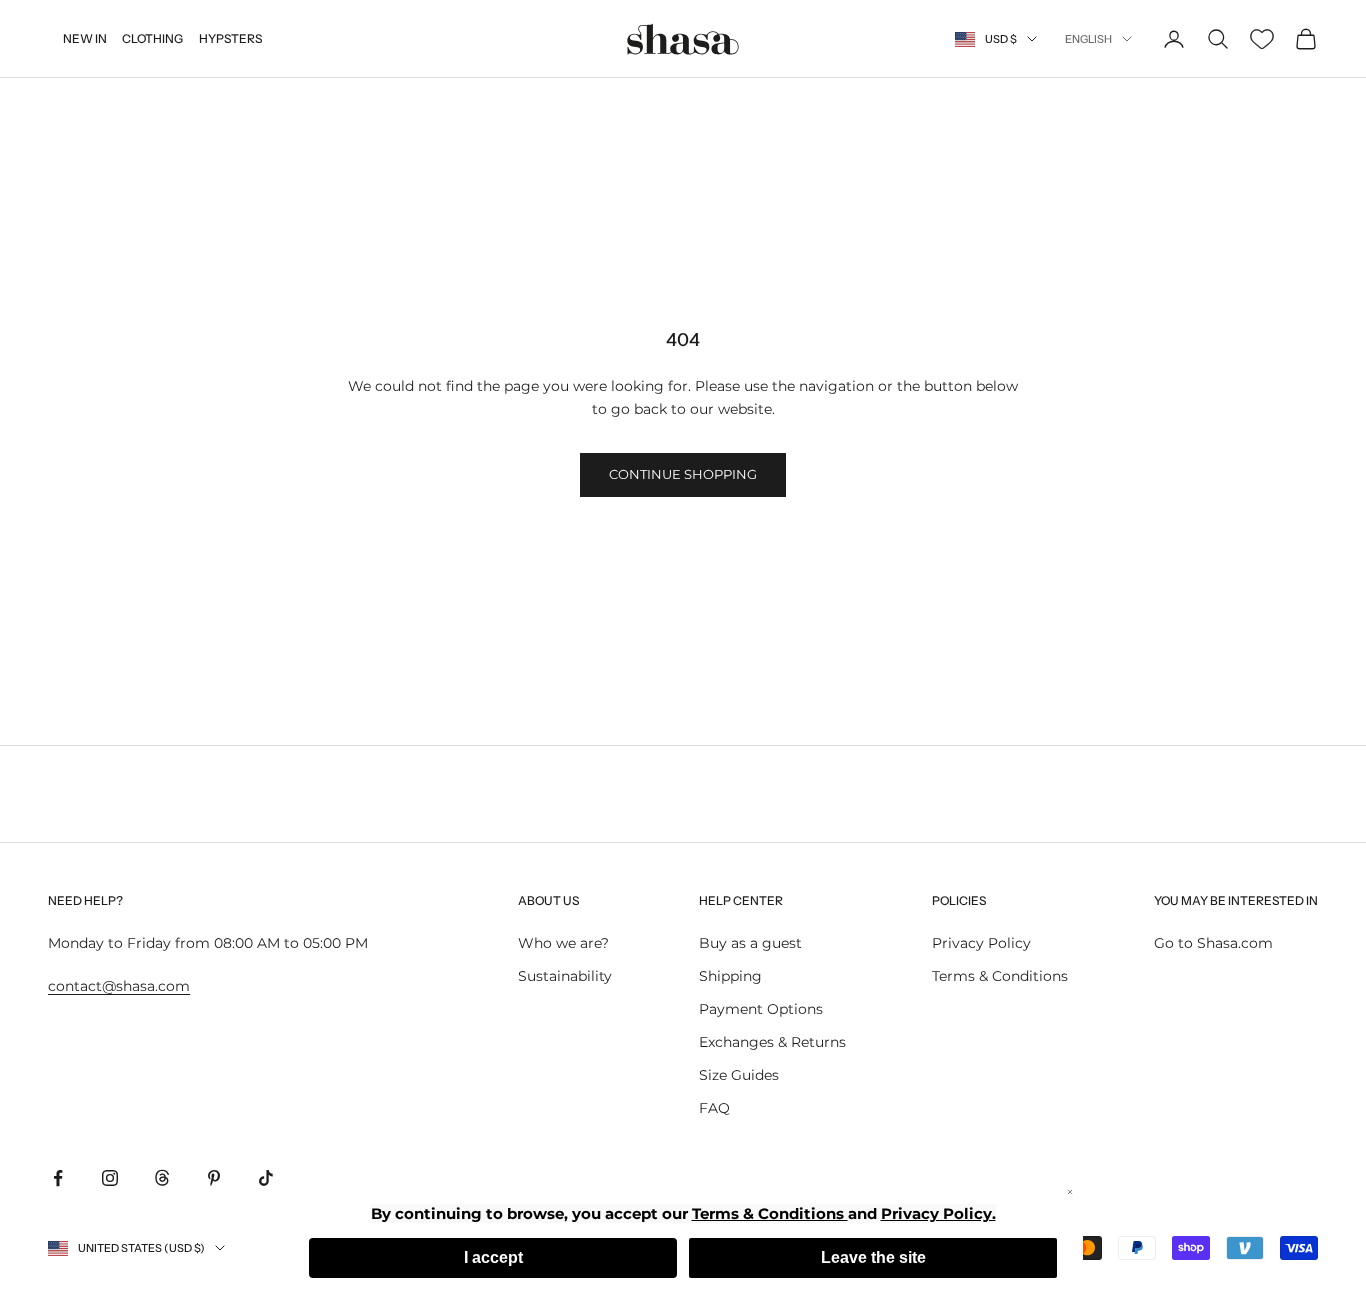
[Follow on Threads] (162, 1178)
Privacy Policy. (938, 1213)
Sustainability (565, 976)
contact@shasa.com (119, 986)
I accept (493, 1257)
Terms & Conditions (1000, 976)
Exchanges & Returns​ (772, 1042)
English (1088, 39)
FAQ (714, 1108)
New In (85, 38)
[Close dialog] (1070, 1192)
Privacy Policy (981, 943)
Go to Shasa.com (1213, 943)
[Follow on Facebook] (58, 1178)
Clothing (152, 38)
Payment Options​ (761, 1009)
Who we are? (563, 943)
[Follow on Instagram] (110, 1178)
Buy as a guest (750, 943)
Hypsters (230, 38)
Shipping (730, 976)
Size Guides (739, 1075)
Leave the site (873, 1257)
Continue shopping (683, 474)
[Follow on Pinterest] (214, 1178)
